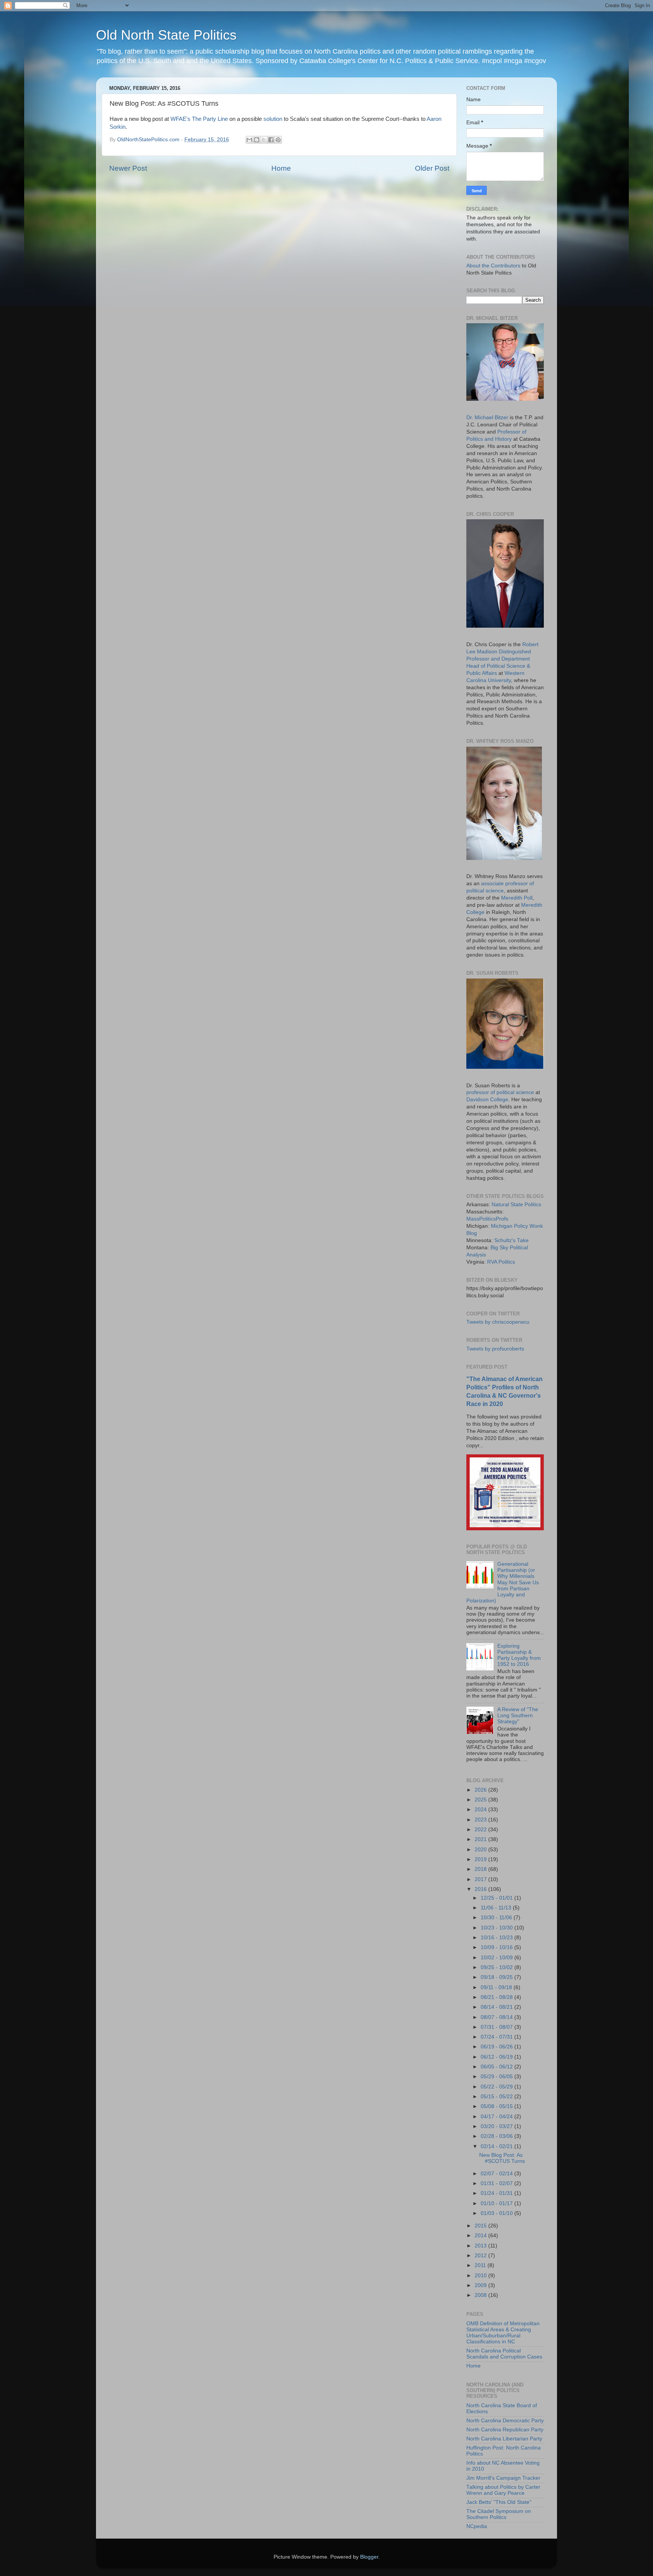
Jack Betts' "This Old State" (499, 2502)
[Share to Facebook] (271, 140)
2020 (481, 1850)
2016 (481, 1889)
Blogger (369, 2557)
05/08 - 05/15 (497, 2106)
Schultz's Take (511, 1240)
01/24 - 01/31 (497, 2193)
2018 (481, 1869)
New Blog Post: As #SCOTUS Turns (502, 2158)
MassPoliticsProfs (487, 1219)
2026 (481, 1790)
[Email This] (249, 140)
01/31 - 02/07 (497, 2183)
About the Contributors (493, 266)
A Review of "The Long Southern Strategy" (518, 1716)
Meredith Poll (517, 898)
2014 (481, 2236)
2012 (481, 2256)
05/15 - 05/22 (497, 2097)
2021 (481, 1839)
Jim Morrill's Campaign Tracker (503, 2478)
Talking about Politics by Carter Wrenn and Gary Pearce (503, 2490)
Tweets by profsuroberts (495, 1349)
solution (273, 119)
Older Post (432, 168)
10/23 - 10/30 (497, 1928)
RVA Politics (501, 1262)
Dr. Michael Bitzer (487, 418)
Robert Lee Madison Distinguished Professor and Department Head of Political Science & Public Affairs (502, 659)
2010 (481, 2276)
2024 (481, 1810)
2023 (481, 1820)
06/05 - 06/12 (497, 2067)
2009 (481, 2285)
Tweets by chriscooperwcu (498, 1322)
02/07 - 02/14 (497, 2174)
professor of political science (500, 1092)
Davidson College (487, 1100)
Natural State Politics (516, 1205)
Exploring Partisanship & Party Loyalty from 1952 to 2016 (519, 1655)
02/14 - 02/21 (497, 2146)
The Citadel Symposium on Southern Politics (499, 2514)
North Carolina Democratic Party (505, 2421)
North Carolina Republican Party (505, 2430)
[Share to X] (264, 140)
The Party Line (210, 119)
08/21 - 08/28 (497, 1997)
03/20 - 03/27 (497, 2126)
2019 (481, 1859)
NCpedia (477, 2526)
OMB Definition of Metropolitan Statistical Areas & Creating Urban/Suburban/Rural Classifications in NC (503, 2333)
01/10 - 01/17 (497, 2203)
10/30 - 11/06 (497, 1918)
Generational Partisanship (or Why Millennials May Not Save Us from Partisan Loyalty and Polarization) (503, 1582)
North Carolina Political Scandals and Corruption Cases (504, 2354)
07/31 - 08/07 (497, 2027)
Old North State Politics (166, 35)
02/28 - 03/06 (497, 2136)
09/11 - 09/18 (497, 1987)
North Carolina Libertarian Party (504, 2439)
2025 (481, 1800)
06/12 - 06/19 (497, 2057)
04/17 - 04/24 (497, 2117)
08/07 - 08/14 (497, 2017)
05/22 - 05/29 (497, 2087)
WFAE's (180, 119)
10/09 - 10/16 (497, 1947)
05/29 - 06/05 (497, 2077)
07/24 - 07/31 (497, 2037)
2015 (481, 2226)
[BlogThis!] (257, 140)
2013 (481, 2246)
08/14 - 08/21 (497, 2007)
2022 (481, 1830)
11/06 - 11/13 (497, 1908)
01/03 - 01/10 (497, 2213)
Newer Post (128, 168)
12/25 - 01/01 (497, 1898)
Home (281, 168)
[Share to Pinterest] (278, 140)
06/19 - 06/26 (497, 2047)
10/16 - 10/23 (497, 1938)
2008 (481, 2295)
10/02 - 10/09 (497, 1958)
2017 (481, 1879)
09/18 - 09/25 (497, 1977)
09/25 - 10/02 (497, 1967)
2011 (481, 2265)
